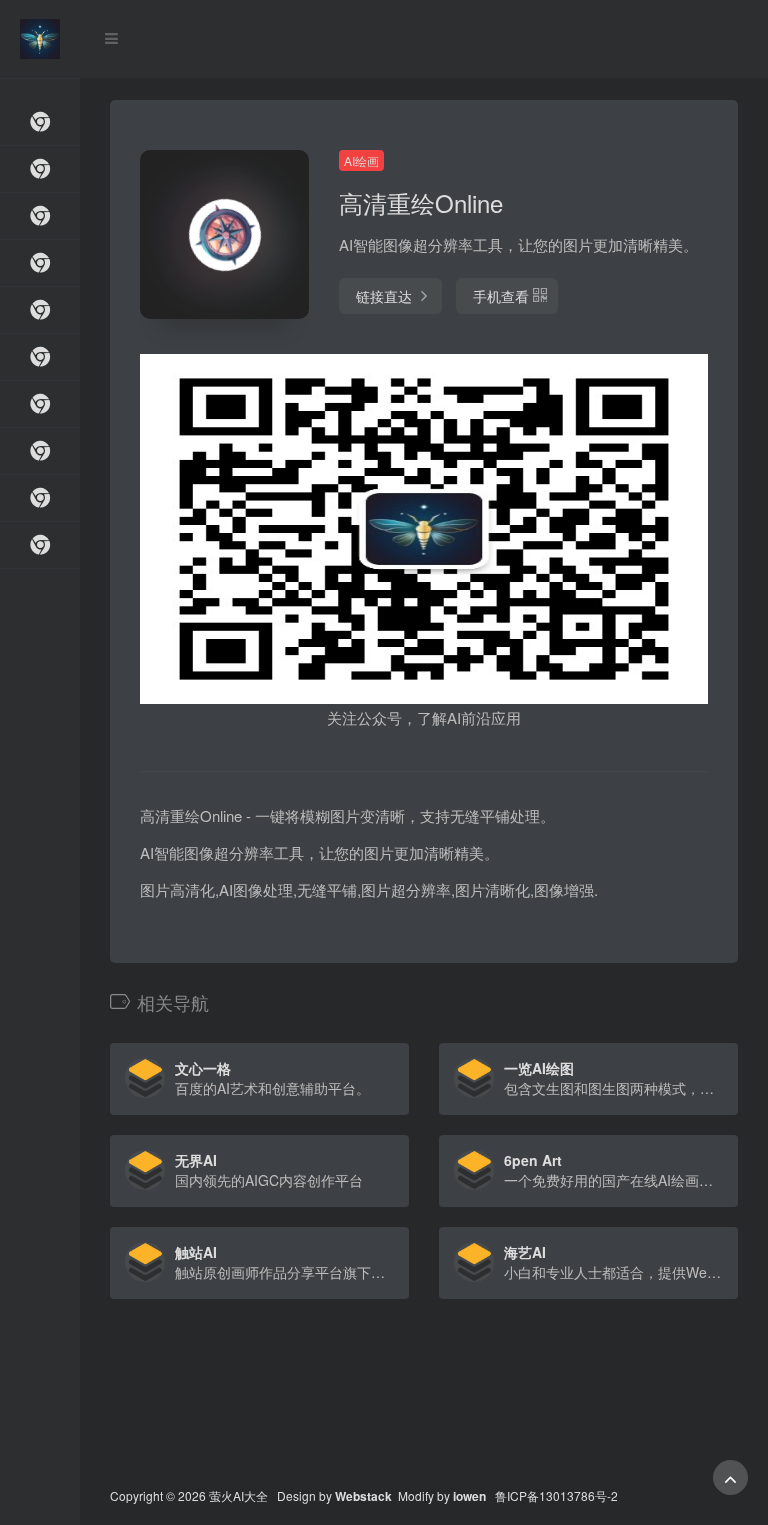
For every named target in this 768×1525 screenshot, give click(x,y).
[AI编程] (40, 545)
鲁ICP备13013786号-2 (556, 1495)
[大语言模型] (40, 122)
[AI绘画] (40, 263)
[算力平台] (40, 216)
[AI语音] (40, 451)
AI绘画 (361, 160)
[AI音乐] (40, 498)
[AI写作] (40, 404)
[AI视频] (40, 310)
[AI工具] (40, 169)
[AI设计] (40, 357)
